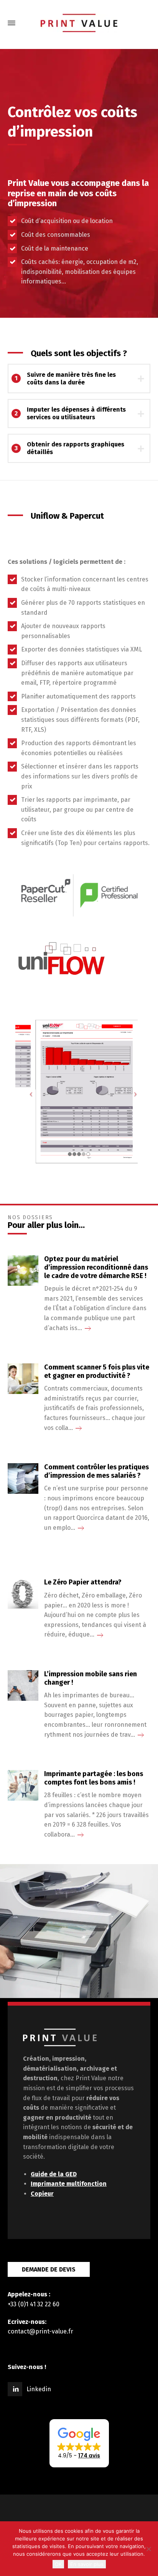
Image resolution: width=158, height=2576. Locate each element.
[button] (79, 2443)
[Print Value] (79, 23)
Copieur (42, 2194)
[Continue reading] (88, 1328)
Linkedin (39, 2389)
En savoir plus (87, 2564)
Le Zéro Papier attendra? (83, 1582)
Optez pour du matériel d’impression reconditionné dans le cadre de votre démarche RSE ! (96, 1267)
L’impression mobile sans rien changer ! (91, 1678)
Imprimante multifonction (69, 2184)
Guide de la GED (54, 2174)
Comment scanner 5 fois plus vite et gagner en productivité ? (97, 1372)
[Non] (148, 2549)
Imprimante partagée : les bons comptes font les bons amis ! (94, 1778)
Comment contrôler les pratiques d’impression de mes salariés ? (96, 1471)
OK (58, 2564)
